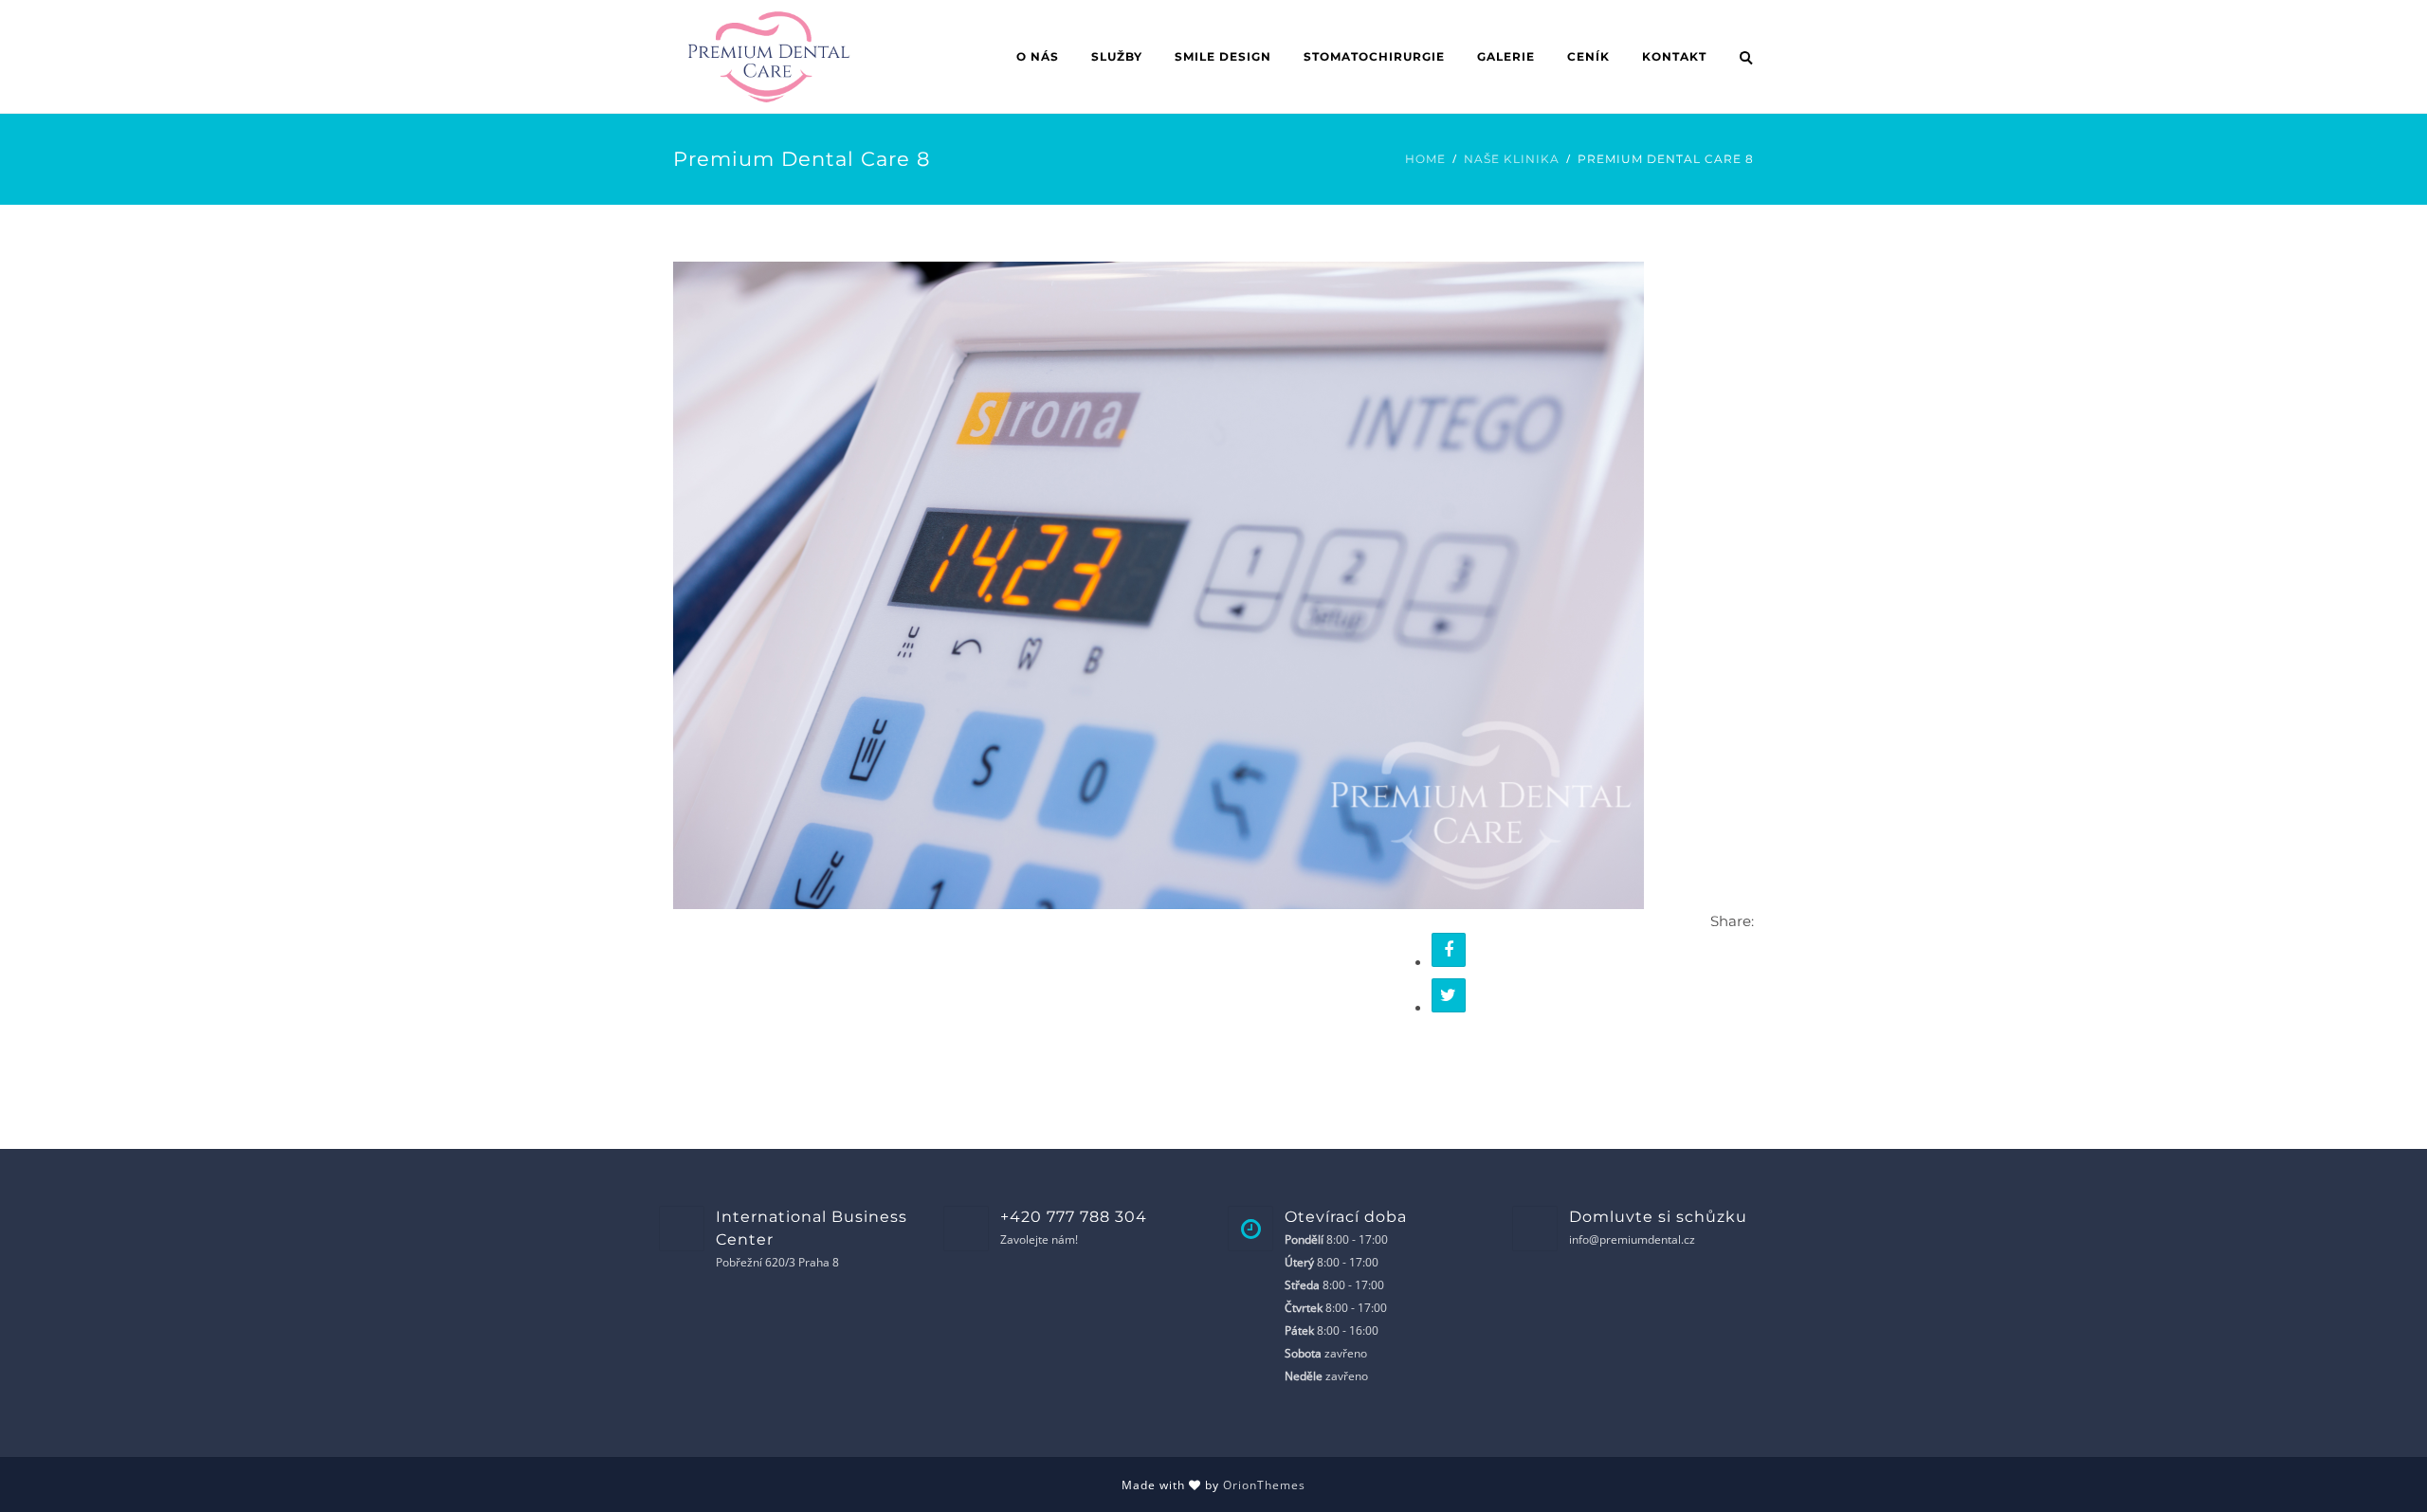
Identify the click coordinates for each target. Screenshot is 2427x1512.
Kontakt (1674, 56)
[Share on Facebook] (1449, 950)
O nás (1038, 56)
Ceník (1588, 56)
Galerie (1506, 56)
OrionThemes (1264, 1485)
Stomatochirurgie (1374, 56)
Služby (1117, 56)
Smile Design (1223, 56)
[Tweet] (1449, 995)
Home (1425, 159)
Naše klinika (1512, 159)
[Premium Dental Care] (1159, 584)
